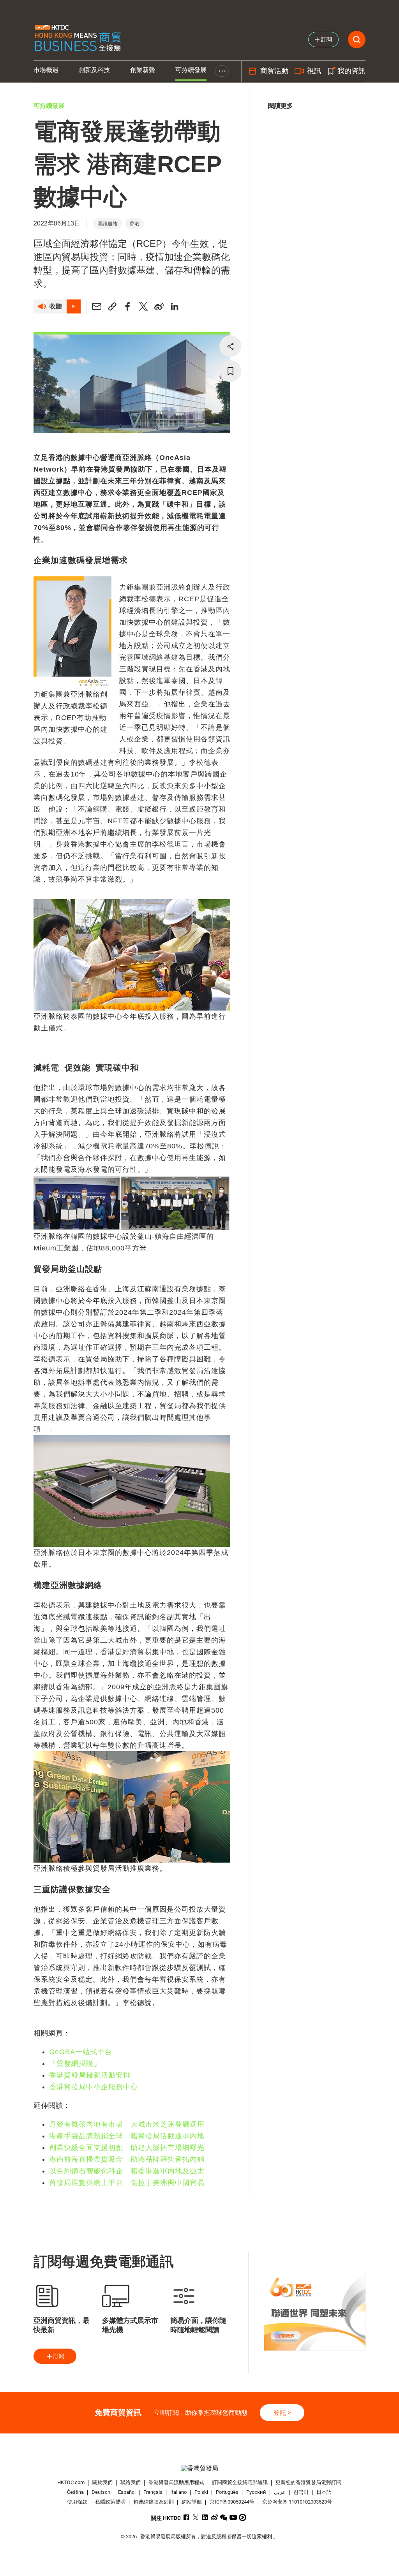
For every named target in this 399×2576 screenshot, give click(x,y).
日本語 (324, 2492)
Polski (201, 2492)
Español (127, 2492)
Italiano (178, 2492)
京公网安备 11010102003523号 (297, 2502)
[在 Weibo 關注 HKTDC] (215, 2517)
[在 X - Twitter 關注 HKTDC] (196, 2517)
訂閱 (59, 2356)
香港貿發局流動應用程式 (176, 2482)
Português (227, 2492)
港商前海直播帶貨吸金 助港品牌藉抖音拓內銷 (127, 2159)
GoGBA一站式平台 (81, 2052)
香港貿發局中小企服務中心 (94, 2087)
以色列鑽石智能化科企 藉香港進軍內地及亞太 (127, 2171)
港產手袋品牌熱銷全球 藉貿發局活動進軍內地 (127, 2136)
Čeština (75, 2492)
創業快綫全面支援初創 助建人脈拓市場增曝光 (127, 2148)
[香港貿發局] (200, 2468)
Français (153, 2492)
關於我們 (102, 2482)
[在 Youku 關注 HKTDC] (243, 2517)
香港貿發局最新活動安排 (90, 2075)
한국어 (301, 2492)
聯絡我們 (131, 2482)
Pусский (256, 2492)
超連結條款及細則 (154, 2502)
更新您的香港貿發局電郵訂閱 (308, 2482)
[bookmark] (230, 371)
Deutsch (101, 2492)
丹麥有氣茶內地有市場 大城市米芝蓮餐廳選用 (127, 2124)
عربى (280, 2492)
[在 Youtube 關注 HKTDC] (233, 2517)
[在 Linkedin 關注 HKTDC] (205, 2517)
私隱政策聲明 (110, 2502)
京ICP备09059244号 (232, 2502)
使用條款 (77, 2502)
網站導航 (192, 2502)
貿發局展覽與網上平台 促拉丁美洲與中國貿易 (127, 2183)
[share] (230, 346)
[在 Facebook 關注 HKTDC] (186, 2517)
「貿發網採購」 (75, 2064)
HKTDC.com (71, 2482)
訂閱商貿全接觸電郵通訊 (240, 2482)
